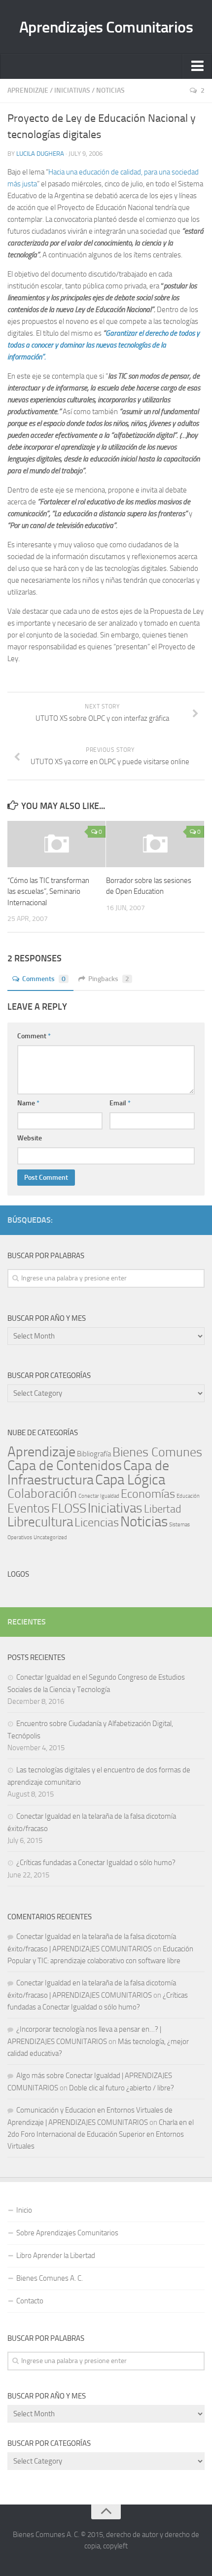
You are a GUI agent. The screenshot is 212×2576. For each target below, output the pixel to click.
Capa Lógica (130, 1480)
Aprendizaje (28, 90)
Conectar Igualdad (99, 1496)
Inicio (24, 2210)
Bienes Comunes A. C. (50, 2278)
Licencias (97, 1522)
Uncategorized (50, 1537)
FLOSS (69, 1508)
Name (28, 1103)
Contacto (30, 2301)
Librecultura (40, 1522)
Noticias (110, 90)
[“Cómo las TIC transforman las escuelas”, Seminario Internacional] (56, 844)
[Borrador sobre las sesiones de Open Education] (155, 844)
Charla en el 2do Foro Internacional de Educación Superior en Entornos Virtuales (101, 2134)
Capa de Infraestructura (88, 1473)
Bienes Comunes (157, 1452)
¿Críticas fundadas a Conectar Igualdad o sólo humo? (96, 1863)
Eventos (29, 1508)
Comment (34, 1036)
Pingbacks (109, 979)
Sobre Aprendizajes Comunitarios (67, 2233)
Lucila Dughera (40, 154)
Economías (148, 1494)
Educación (188, 1496)
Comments (44, 979)
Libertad (163, 1509)
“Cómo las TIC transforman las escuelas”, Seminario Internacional (48, 892)
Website (30, 1138)
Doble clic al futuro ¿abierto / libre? (122, 2088)
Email (120, 1103)
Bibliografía (94, 1454)
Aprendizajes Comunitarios (106, 27)
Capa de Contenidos (65, 1465)
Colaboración (42, 1494)
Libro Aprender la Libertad (56, 2256)
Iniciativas (72, 90)
